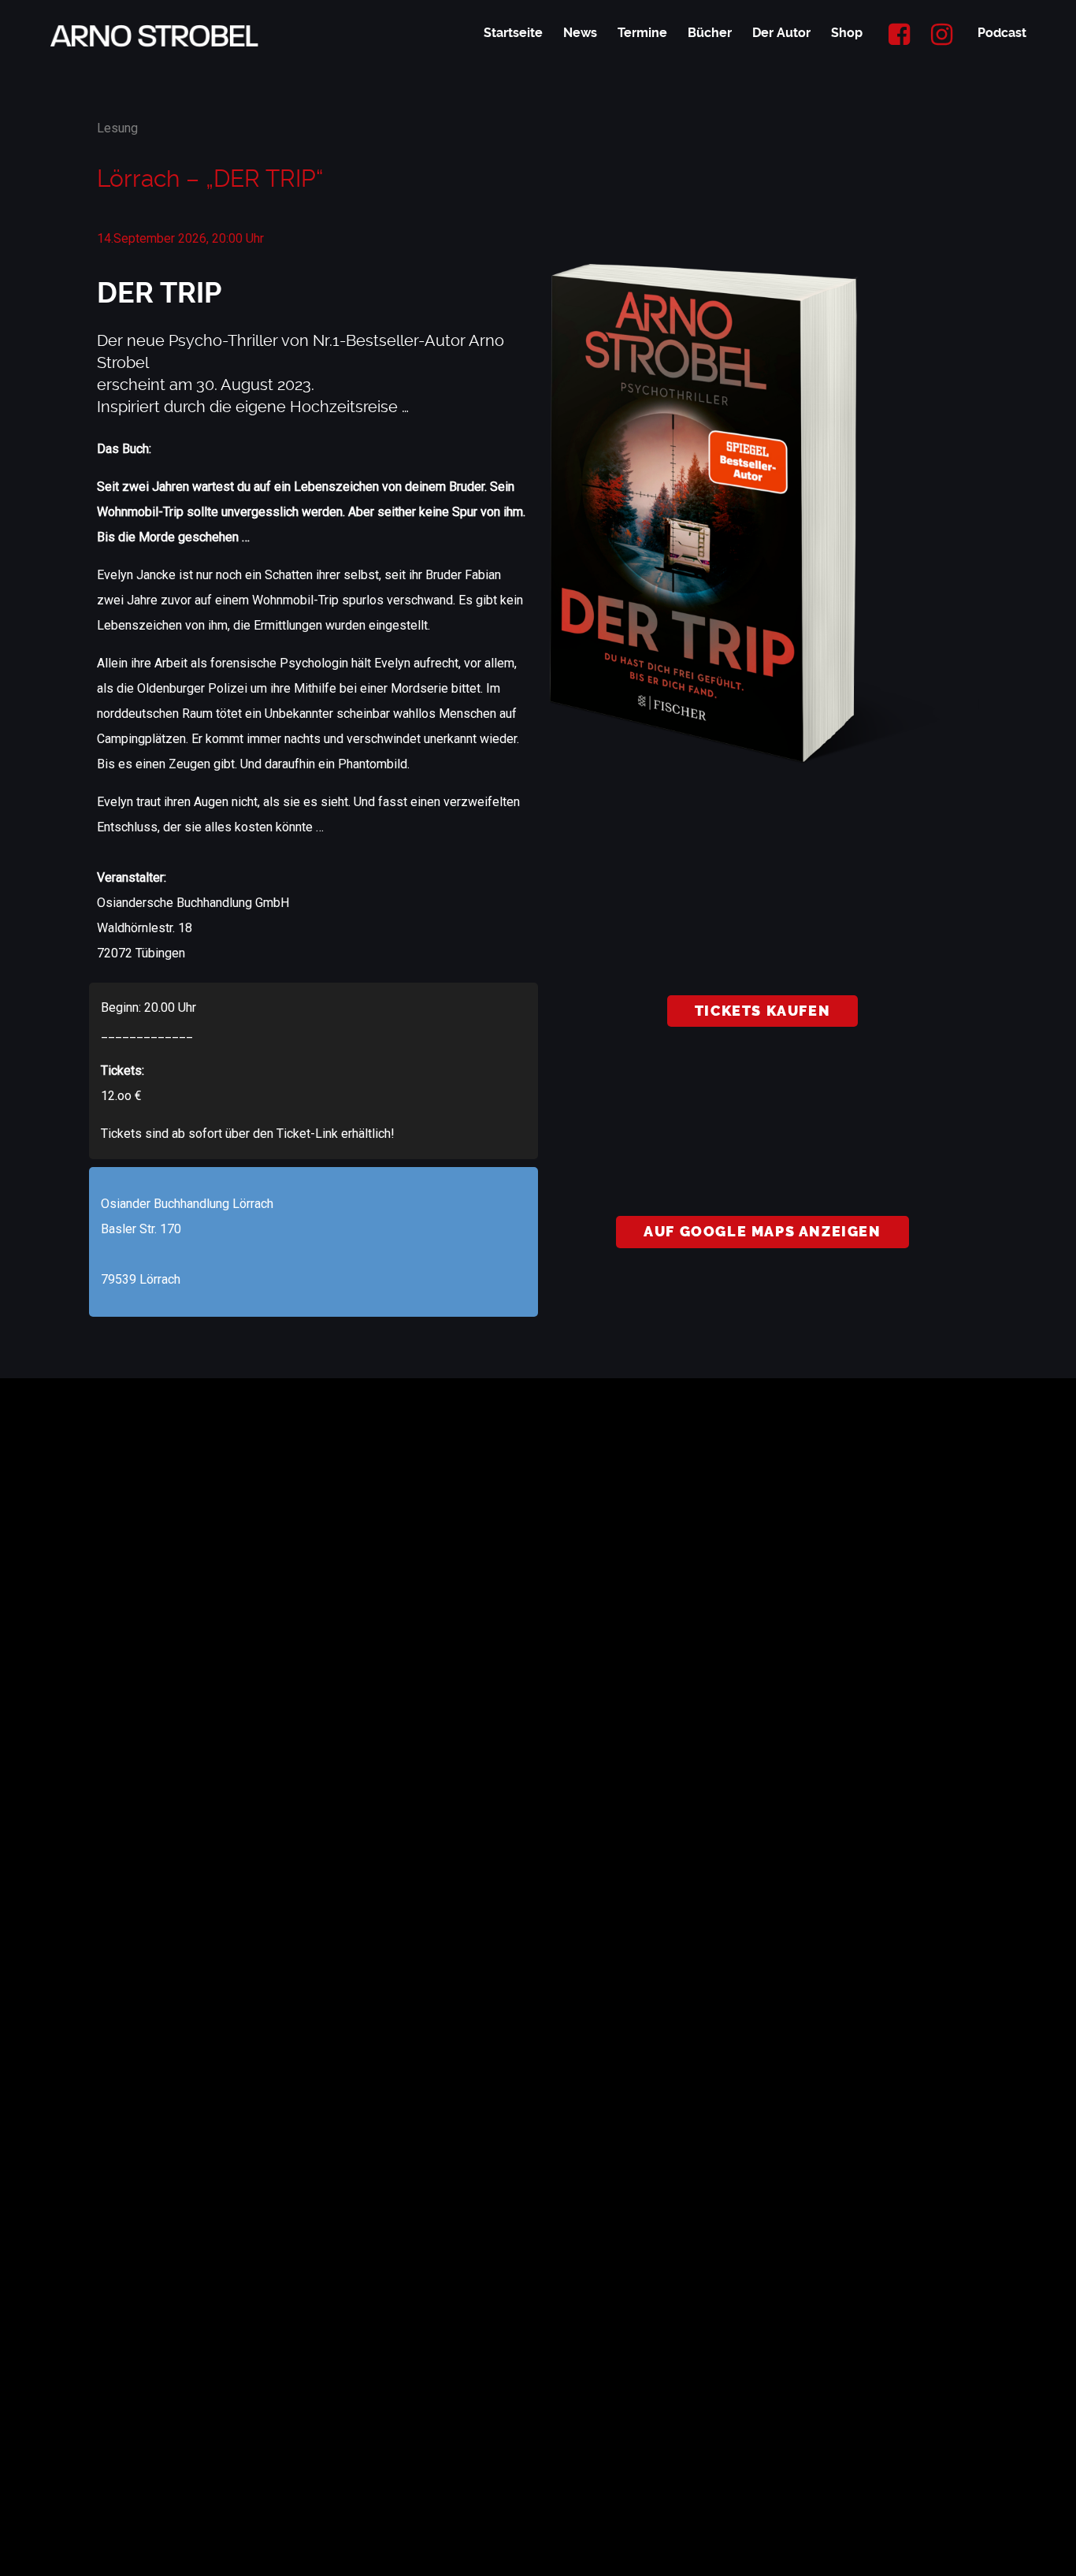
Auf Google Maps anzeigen (762, 1232)
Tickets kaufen (762, 1011)
